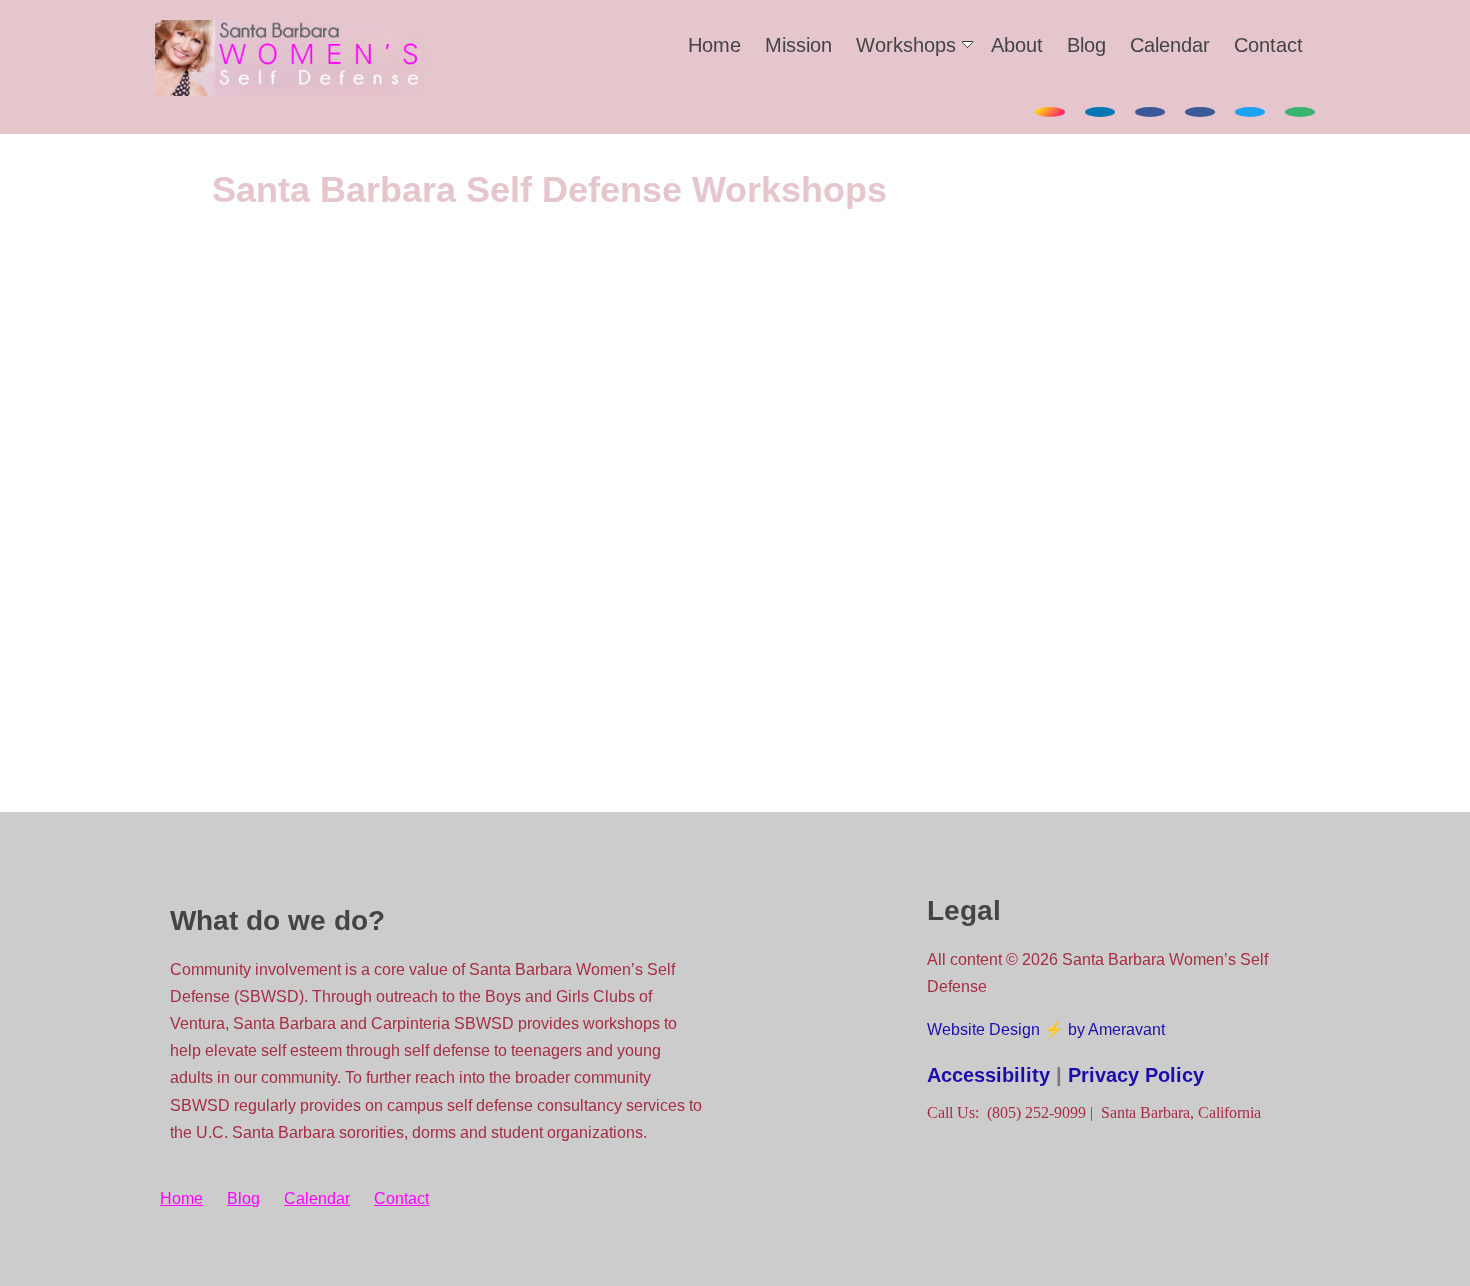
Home (714, 45)
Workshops (906, 45)
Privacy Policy (1136, 1075)
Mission (798, 45)
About (1017, 45)
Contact (1268, 45)
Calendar (1170, 45)
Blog (1086, 45)
